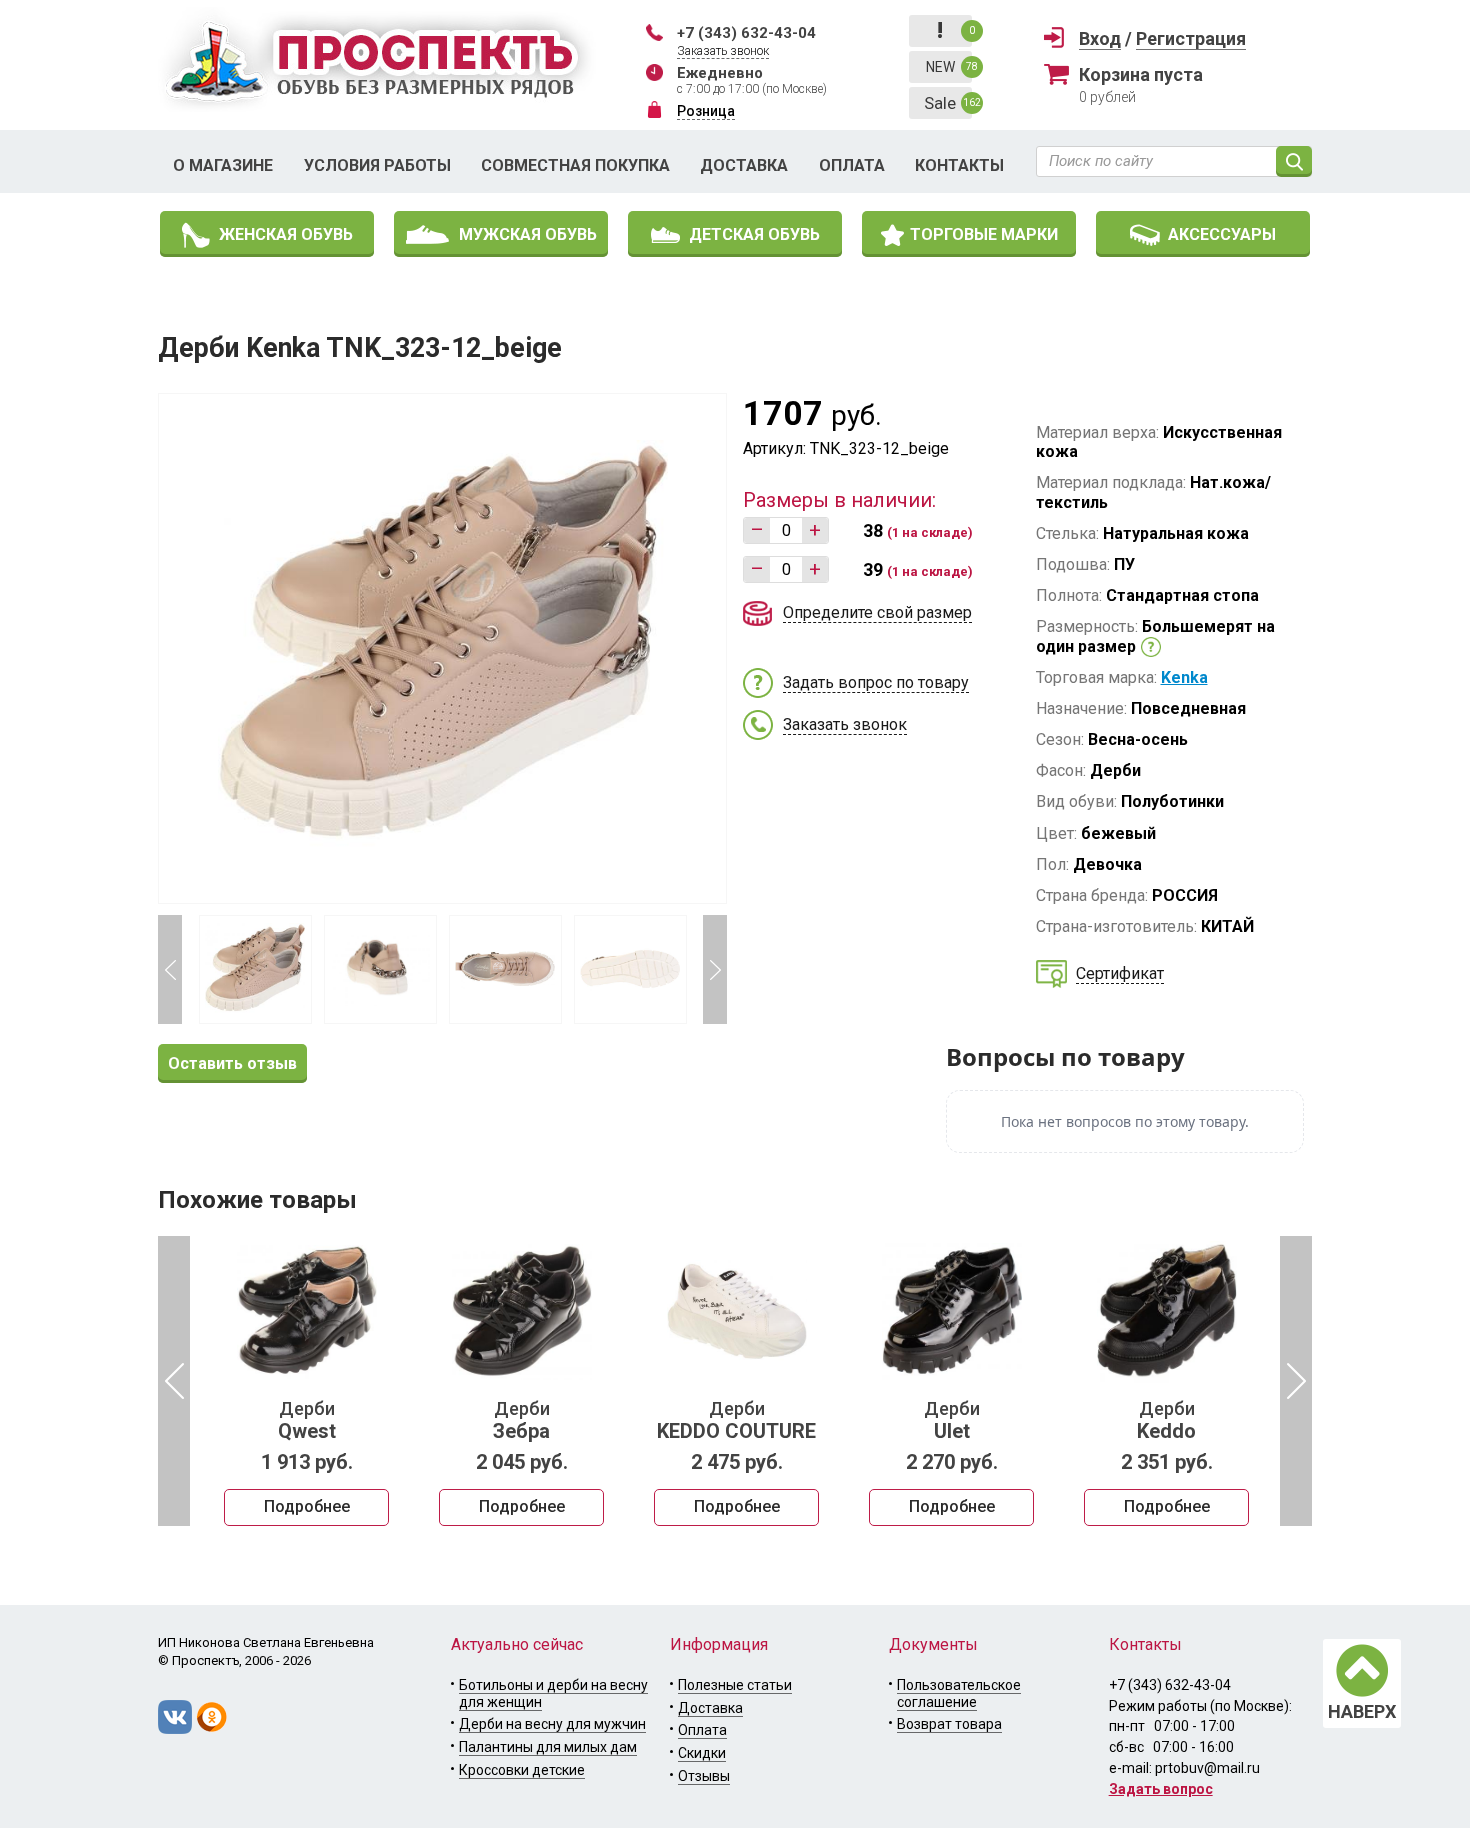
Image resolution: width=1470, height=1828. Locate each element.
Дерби (307, 1421)
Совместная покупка (575, 165)
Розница (706, 111)
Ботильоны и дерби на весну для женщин (553, 1693)
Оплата (852, 165)
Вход (1100, 38)
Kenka (1184, 677)
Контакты (959, 165)
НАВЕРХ (1362, 1711)
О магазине (223, 165)
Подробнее (307, 1506)
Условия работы (377, 165)
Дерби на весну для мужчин (552, 1724)
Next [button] (715, 969)
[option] (306, 1381)
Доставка (744, 165)
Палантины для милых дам (548, 1747)
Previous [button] (170, 969)
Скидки (702, 1753)
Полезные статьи (735, 1685)
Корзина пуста (1141, 74)
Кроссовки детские (522, 1770)
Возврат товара (949, 1724)
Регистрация (1191, 38)
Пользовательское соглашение (959, 1693)
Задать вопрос (1161, 1789)
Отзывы (704, 1776)
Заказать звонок (723, 51)
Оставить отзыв (232, 1063)
